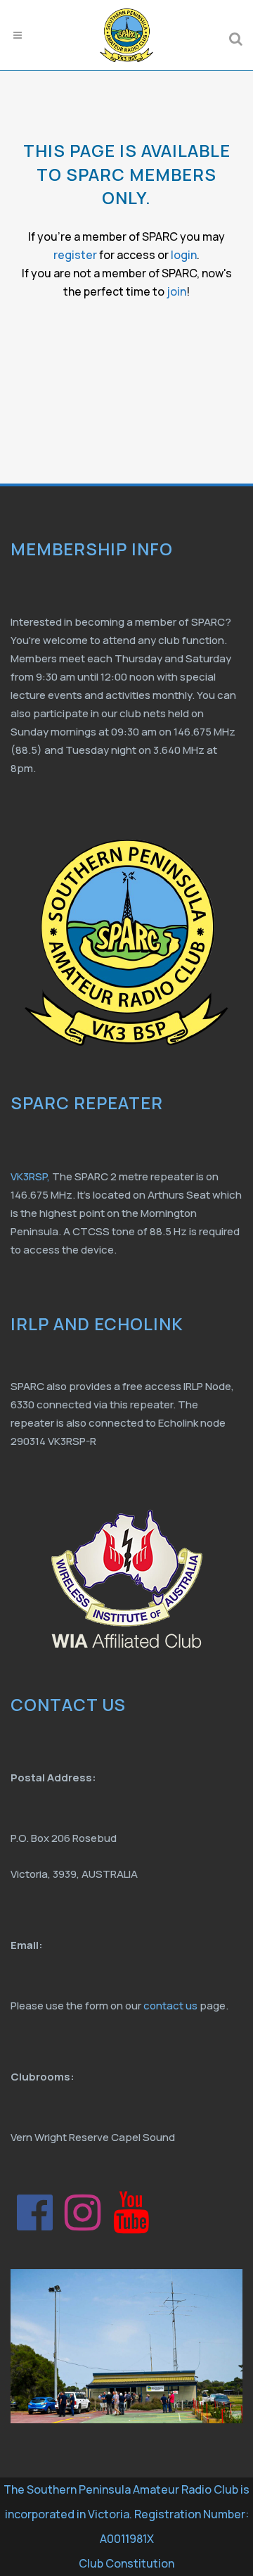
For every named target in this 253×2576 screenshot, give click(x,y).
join (176, 291)
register (75, 255)
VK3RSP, (30, 1176)
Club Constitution (126, 2563)
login (184, 255)
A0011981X (127, 2539)
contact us (170, 2006)
